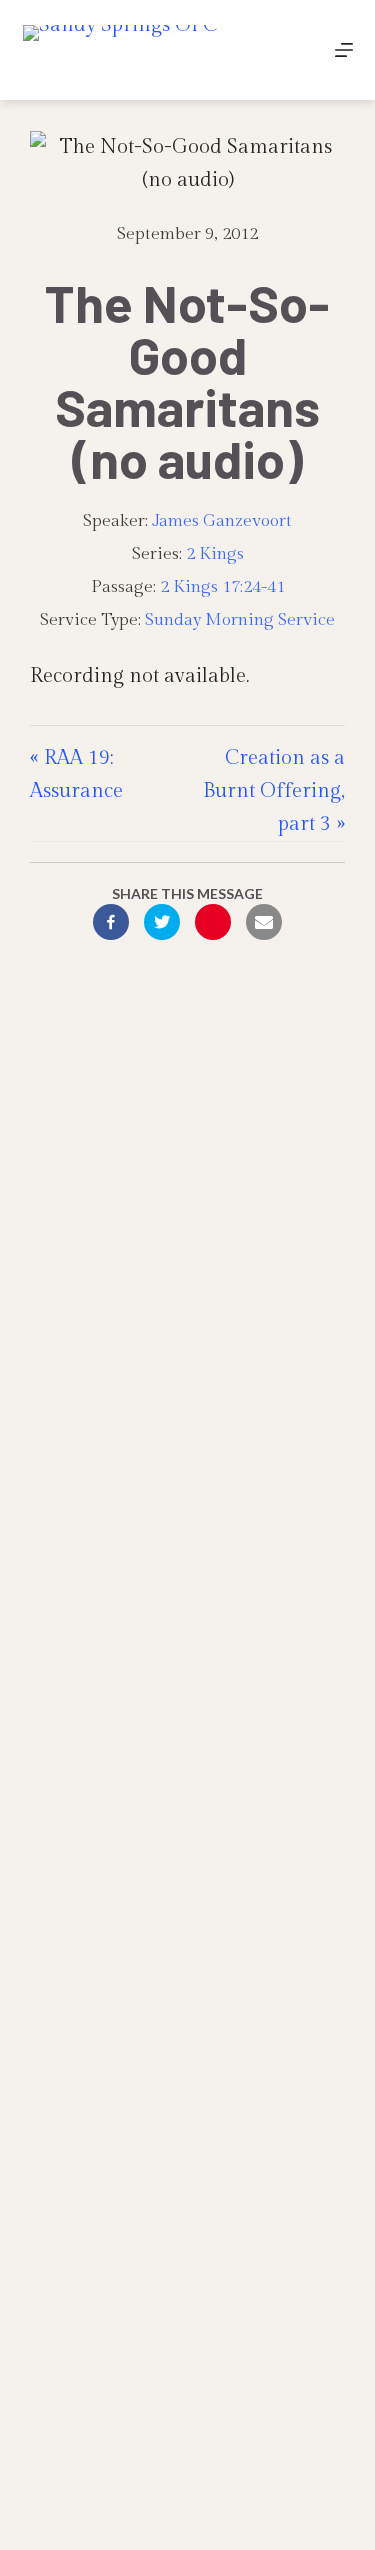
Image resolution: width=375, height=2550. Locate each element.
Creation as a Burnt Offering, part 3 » (274, 791)
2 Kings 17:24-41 (222, 587)
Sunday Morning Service (240, 620)
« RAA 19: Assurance (76, 774)
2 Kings (215, 554)
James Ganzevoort (222, 521)
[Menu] (344, 50)
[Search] (297, 50)
